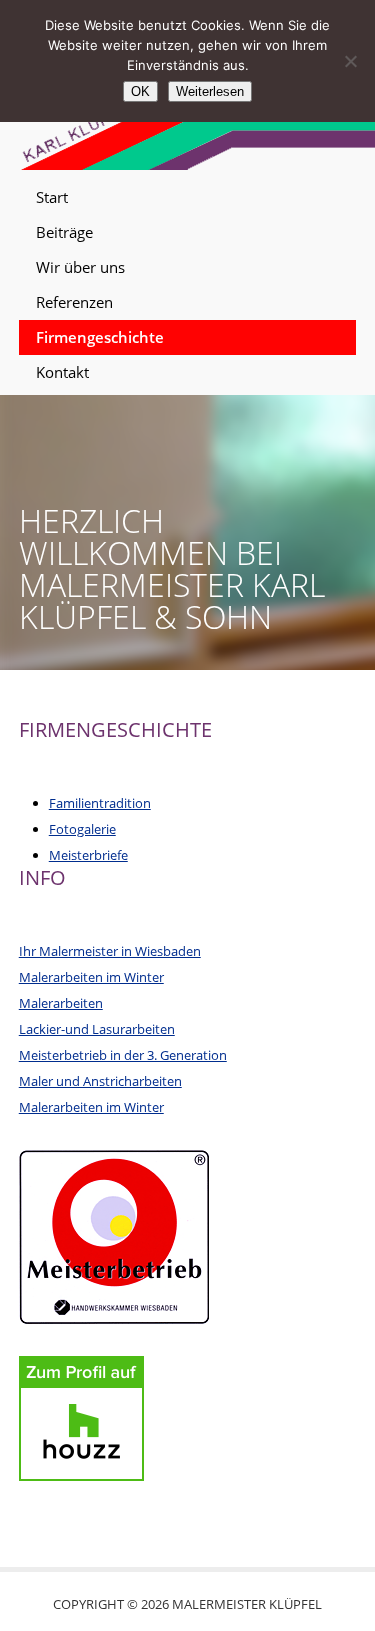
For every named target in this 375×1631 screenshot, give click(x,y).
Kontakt (62, 372)
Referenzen (74, 302)
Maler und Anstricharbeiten (100, 1081)
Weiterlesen (210, 91)
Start (52, 197)
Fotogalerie (82, 829)
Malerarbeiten (61, 1003)
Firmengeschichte (100, 337)
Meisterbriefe (88, 855)
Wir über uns (80, 267)
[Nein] (350, 61)
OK (140, 91)
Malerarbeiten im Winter (91, 977)
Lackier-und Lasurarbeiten (97, 1029)
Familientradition (100, 803)
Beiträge (64, 232)
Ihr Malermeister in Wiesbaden (110, 951)
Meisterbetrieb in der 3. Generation (123, 1055)
